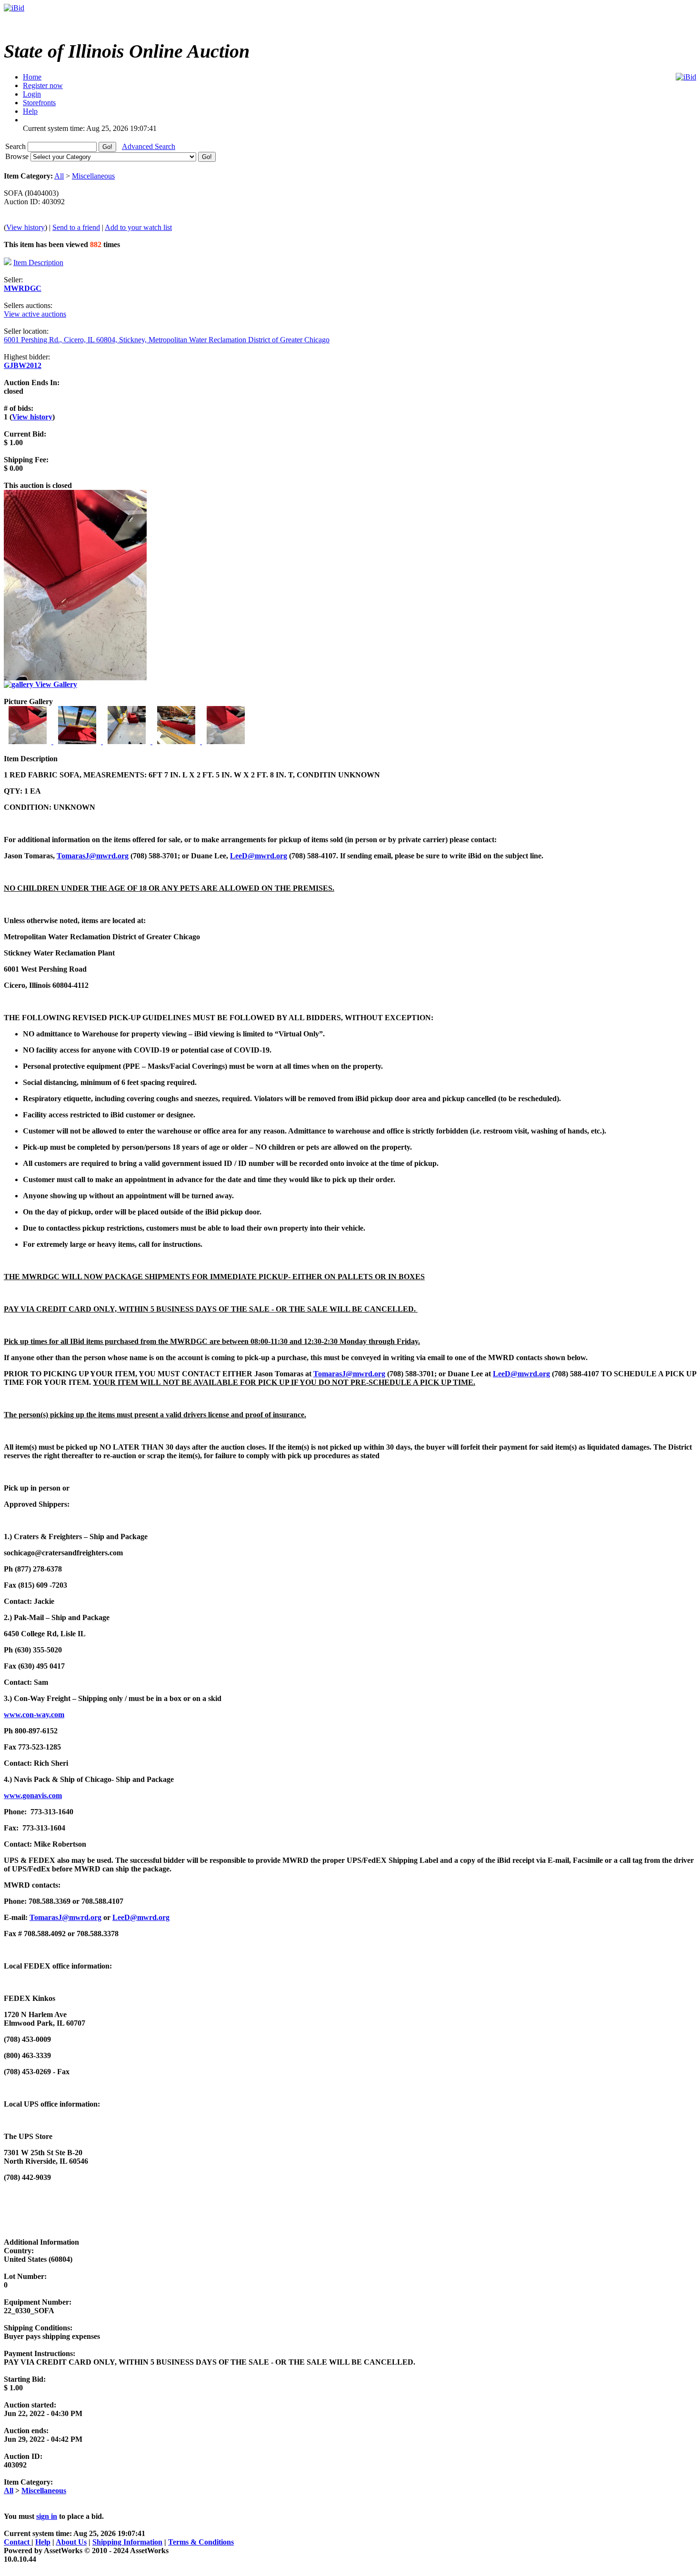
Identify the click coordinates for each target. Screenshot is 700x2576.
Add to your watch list (138, 227)
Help (43, 2542)
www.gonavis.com (33, 1795)
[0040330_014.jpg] (177, 741)
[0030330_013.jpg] (128, 741)
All (59, 176)
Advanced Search (149, 146)
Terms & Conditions (201, 2542)
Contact (18, 2542)
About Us (71, 2542)
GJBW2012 (23, 365)
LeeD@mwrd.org (259, 856)
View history (25, 227)
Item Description (38, 263)
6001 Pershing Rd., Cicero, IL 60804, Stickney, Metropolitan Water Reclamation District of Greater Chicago (167, 340)
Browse (18, 156)
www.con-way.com (34, 1715)
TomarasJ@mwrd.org (93, 856)
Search (16, 146)
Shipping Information (127, 2542)
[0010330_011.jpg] (29, 741)
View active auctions (35, 314)
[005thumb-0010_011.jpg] (226, 741)
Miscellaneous (93, 176)
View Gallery (55, 684)
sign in (47, 2516)
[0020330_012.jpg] (78, 741)
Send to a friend (76, 227)
